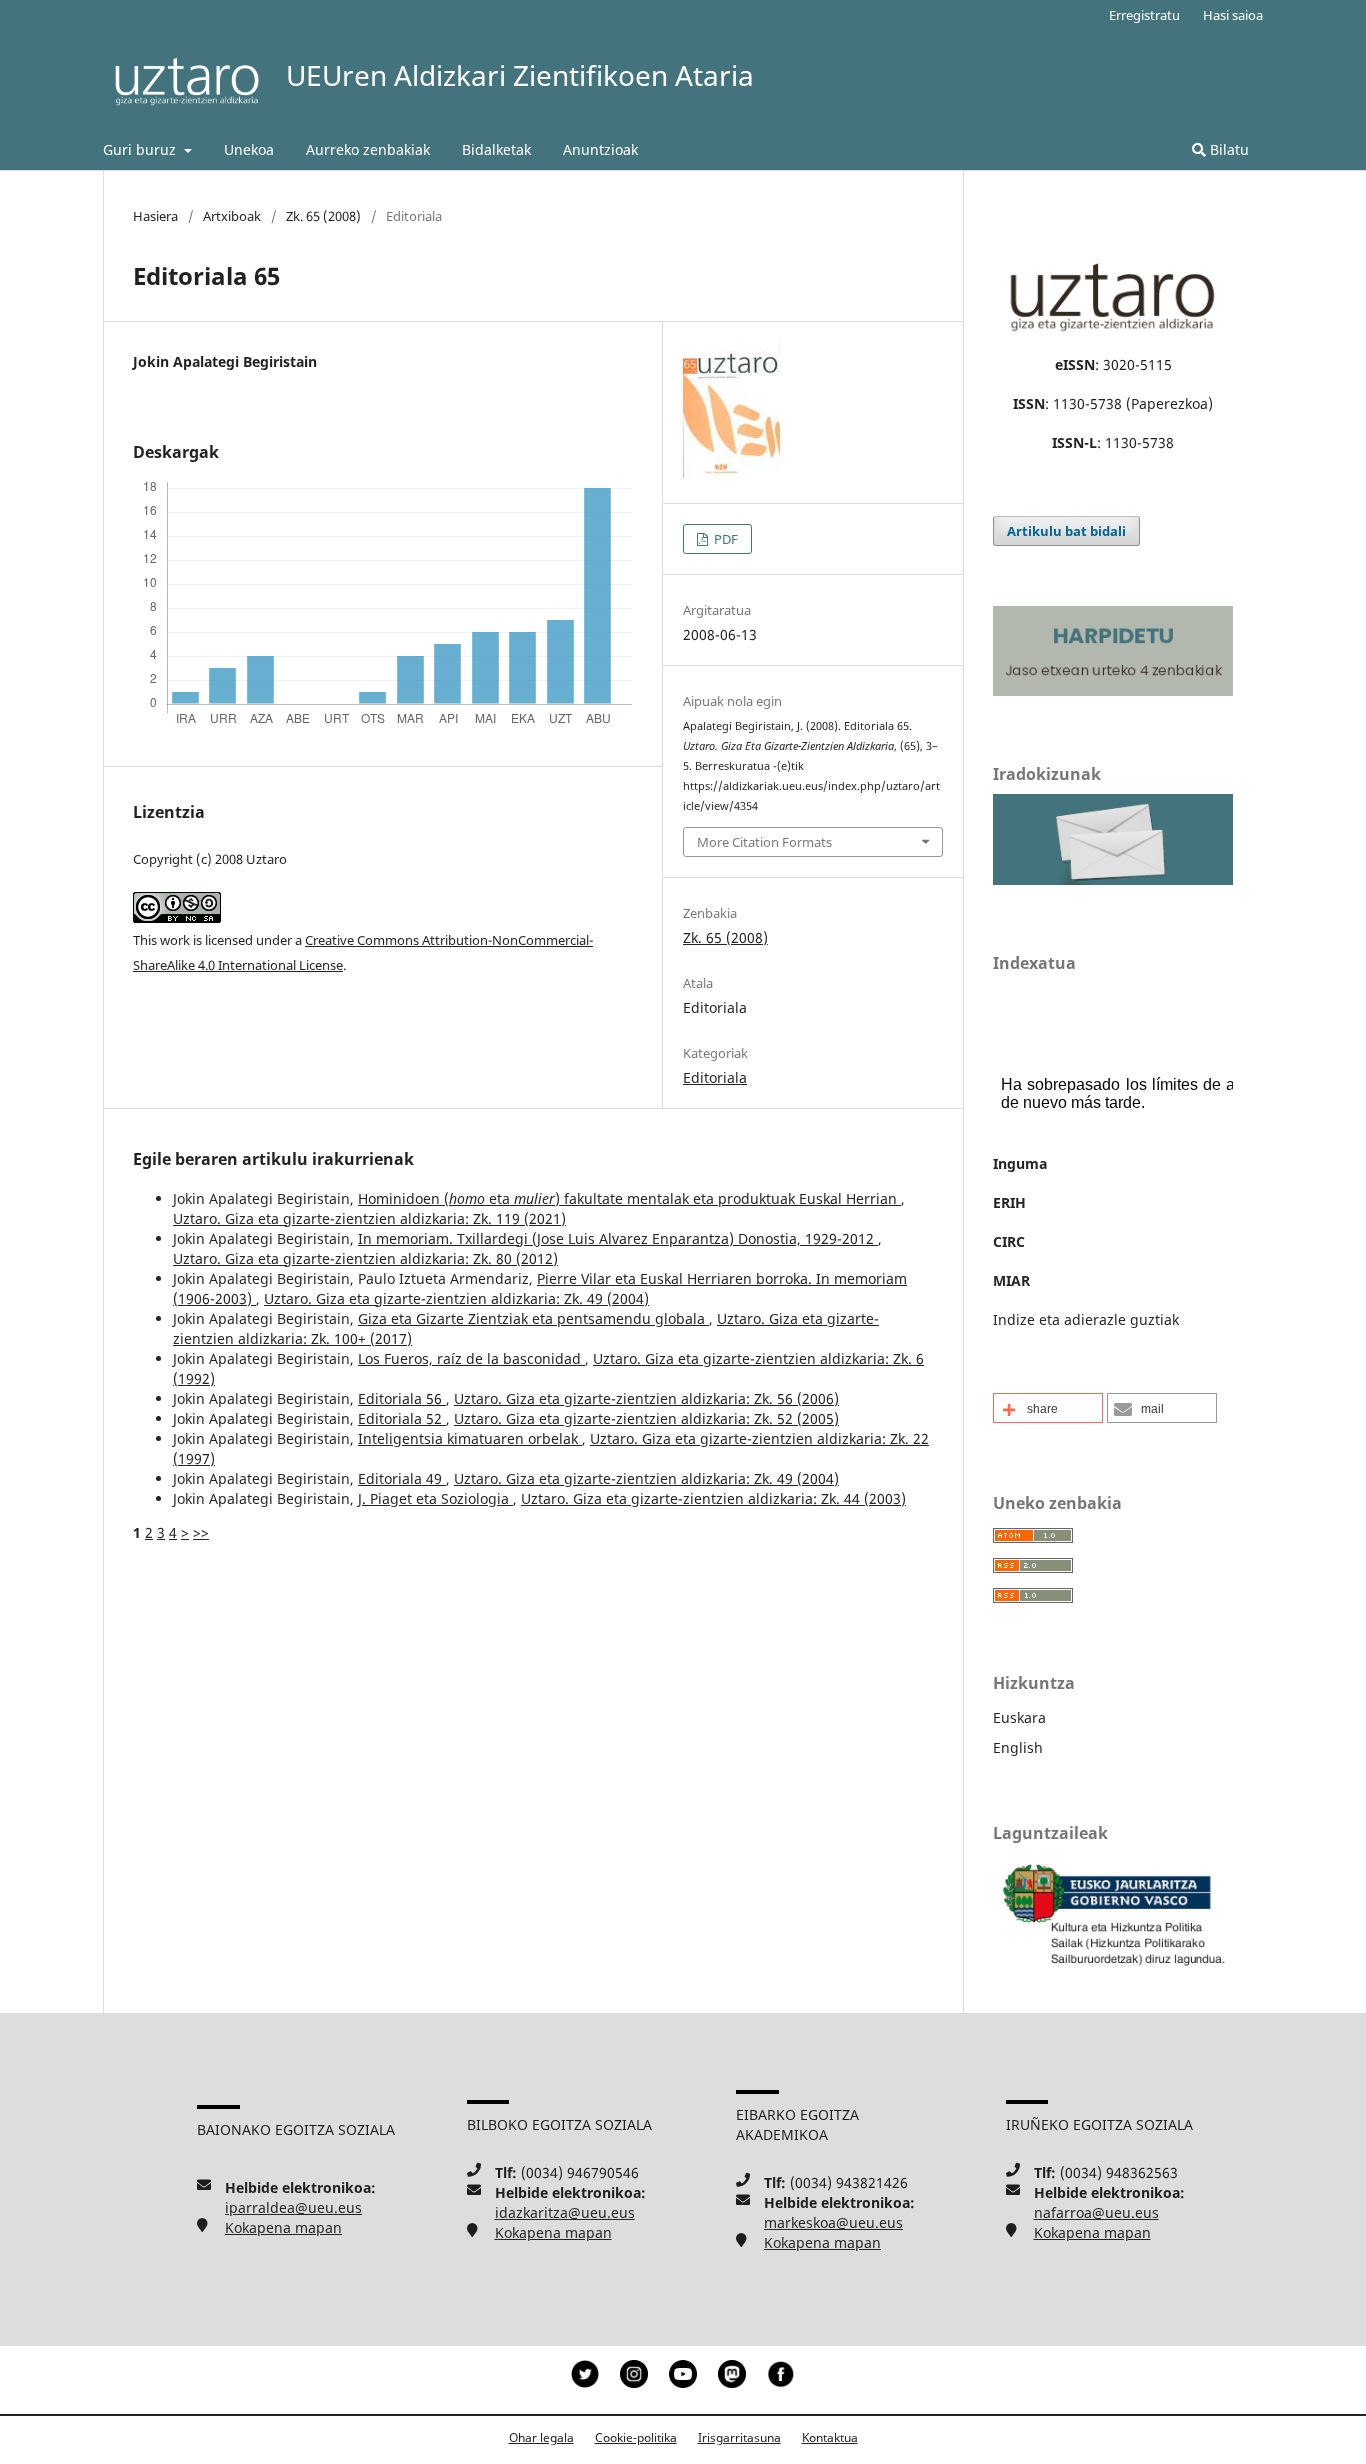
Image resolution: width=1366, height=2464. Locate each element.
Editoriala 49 (402, 1478)
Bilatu (1227, 149)
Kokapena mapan (283, 2227)
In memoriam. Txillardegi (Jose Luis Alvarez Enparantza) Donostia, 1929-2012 (618, 1238)
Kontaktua (830, 2437)
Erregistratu (1144, 15)
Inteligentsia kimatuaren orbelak (470, 1438)
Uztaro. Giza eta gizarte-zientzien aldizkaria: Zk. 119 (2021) (369, 1218)
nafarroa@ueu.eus (1096, 2212)
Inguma (1020, 1163)
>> (201, 1532)
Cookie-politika (636, 2437)
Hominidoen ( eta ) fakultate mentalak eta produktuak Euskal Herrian (629, 1198)
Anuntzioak (600, 149)
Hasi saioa (1233, 15)
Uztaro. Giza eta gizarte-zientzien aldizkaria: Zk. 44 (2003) (713, 1498)
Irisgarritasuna (739, 2437)
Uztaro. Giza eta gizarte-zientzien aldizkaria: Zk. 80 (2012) (365, 1258)
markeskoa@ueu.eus (833, 2222)
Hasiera (155, 216)
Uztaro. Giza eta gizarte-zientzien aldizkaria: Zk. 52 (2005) (646, 1418)
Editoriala (715, 1077)
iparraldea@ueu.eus (293, 2207)
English (1018, 1747)
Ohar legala (541, 2437)
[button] (1048, 1408)
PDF (724, 539)
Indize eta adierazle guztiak (1086, 1319)
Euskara (1019, 1717)
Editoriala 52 (402, 1418)
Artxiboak (232, 216)
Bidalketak (496, 149)
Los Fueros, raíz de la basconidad (471, 1358)
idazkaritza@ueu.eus (565, 2212)
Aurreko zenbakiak (368, 149)
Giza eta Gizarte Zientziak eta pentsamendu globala (533, 1318)
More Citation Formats (764, 842)
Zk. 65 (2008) (323, 216)
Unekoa (249, 149)
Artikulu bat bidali (1066, 531)
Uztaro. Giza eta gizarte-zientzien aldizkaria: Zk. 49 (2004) (456, 1298)
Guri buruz (141, 149)
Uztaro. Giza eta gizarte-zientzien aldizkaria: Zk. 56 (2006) (646, 1398)
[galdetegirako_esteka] (1113, 879)
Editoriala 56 (402, 1398)
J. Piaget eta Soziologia (435, 1498)
